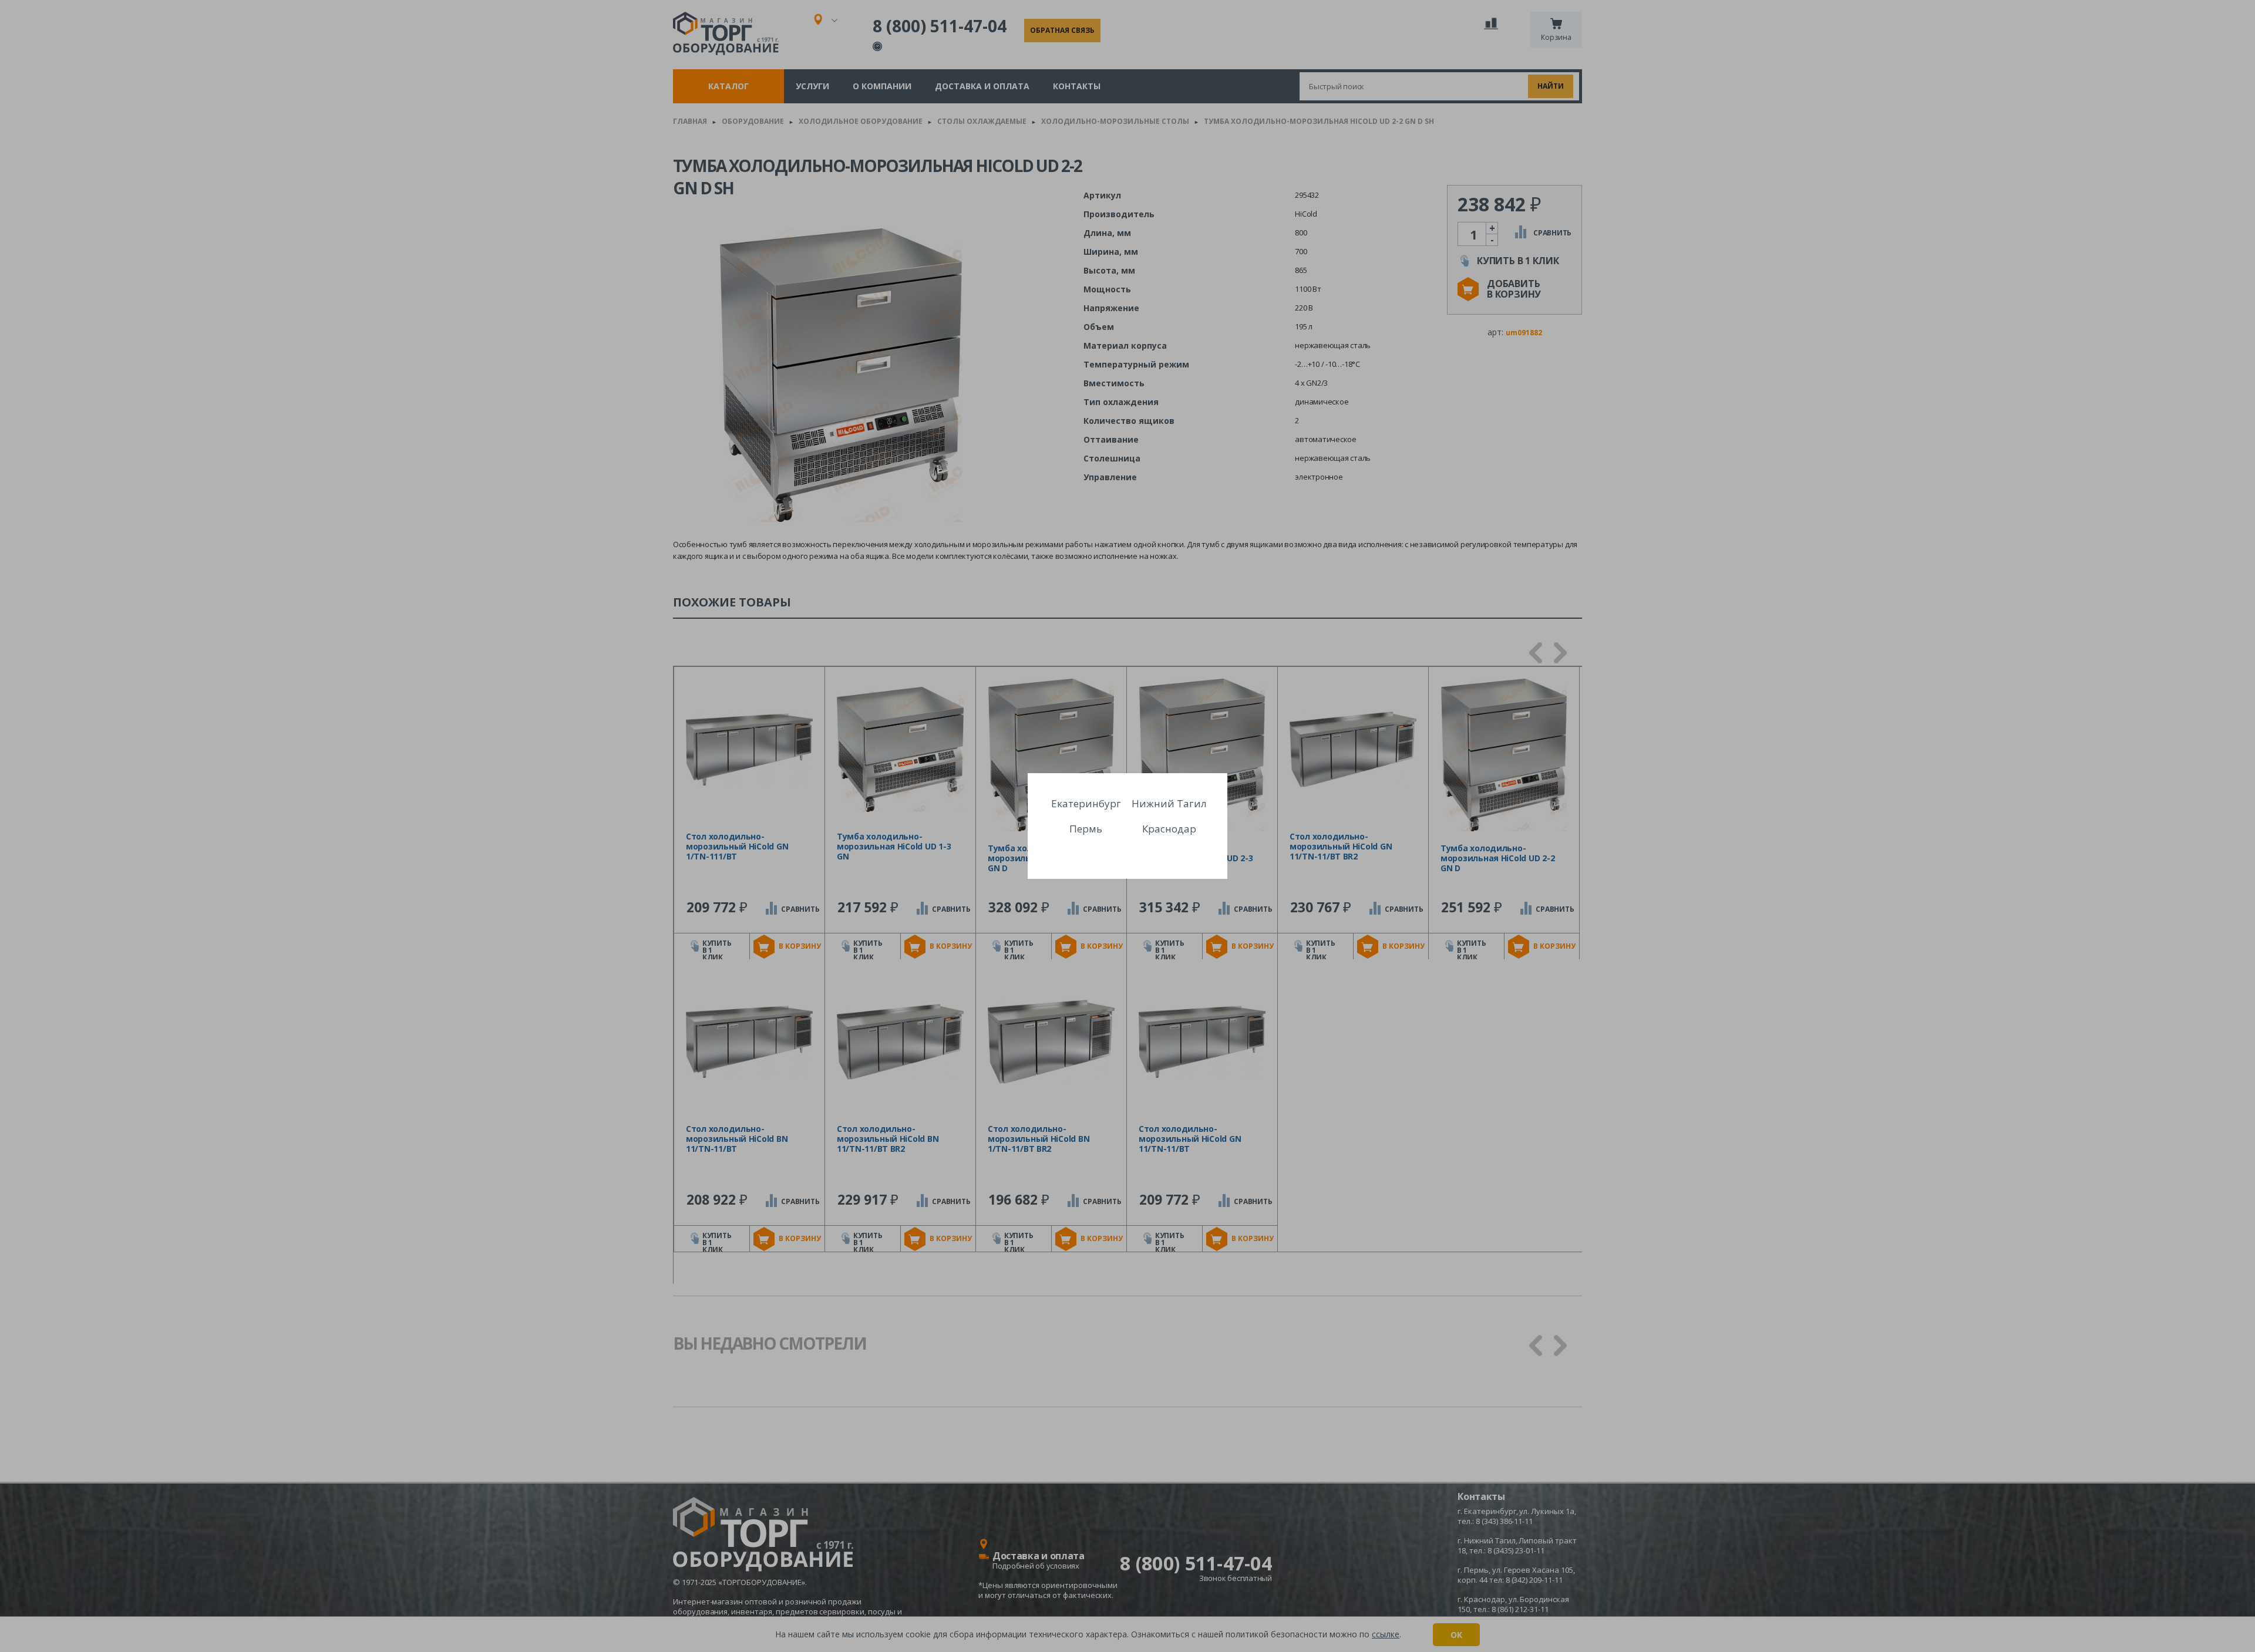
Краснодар (1169, 829)
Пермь (1086, 829)
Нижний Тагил (1169, 803)
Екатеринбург (1086, 803)
